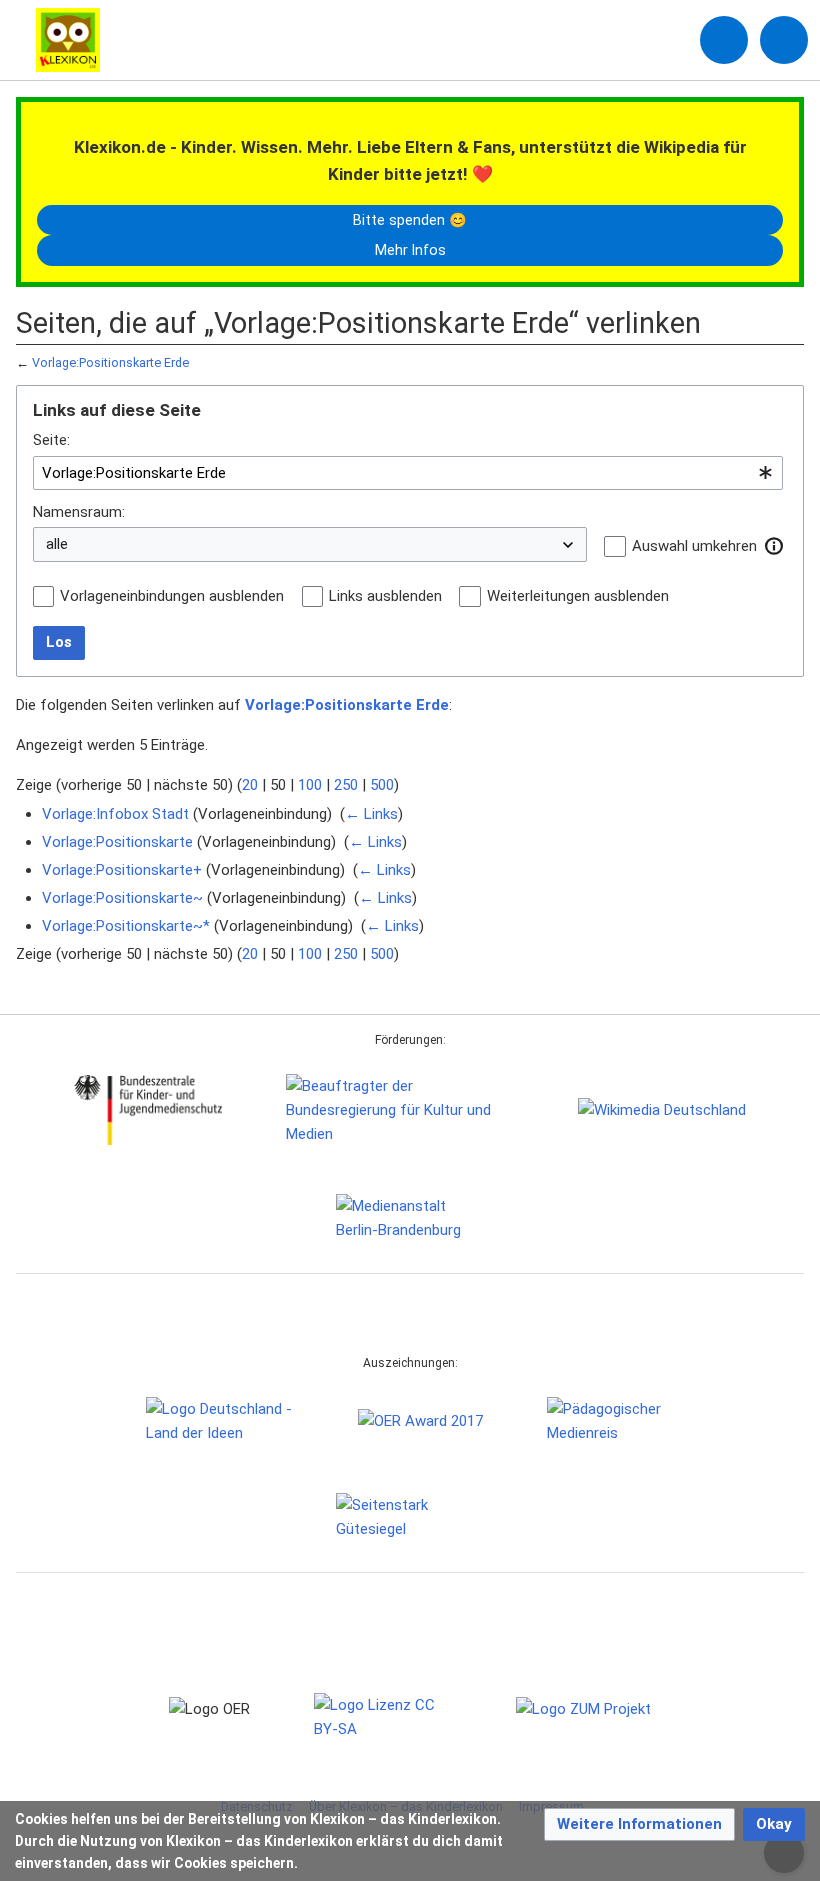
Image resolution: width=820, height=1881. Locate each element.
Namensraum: (79, 512)
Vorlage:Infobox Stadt (115, 814)
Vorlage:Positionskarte (117, 842)
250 (346, 785)
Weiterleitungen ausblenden (578, 596)
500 (382, 785)
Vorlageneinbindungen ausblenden (172, 596)
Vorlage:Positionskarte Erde (110, 362)
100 (310, 785)
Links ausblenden (385, 596)
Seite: (51, 440)
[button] (774, 546)
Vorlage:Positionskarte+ (122, 870)
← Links (371, 814)
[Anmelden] (724, 40)
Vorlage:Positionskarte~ (122, 898)
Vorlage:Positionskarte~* (126, 926)
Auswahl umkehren (694, 546)
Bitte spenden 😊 (410, 220)
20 (250, 785)
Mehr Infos (410, 250)
